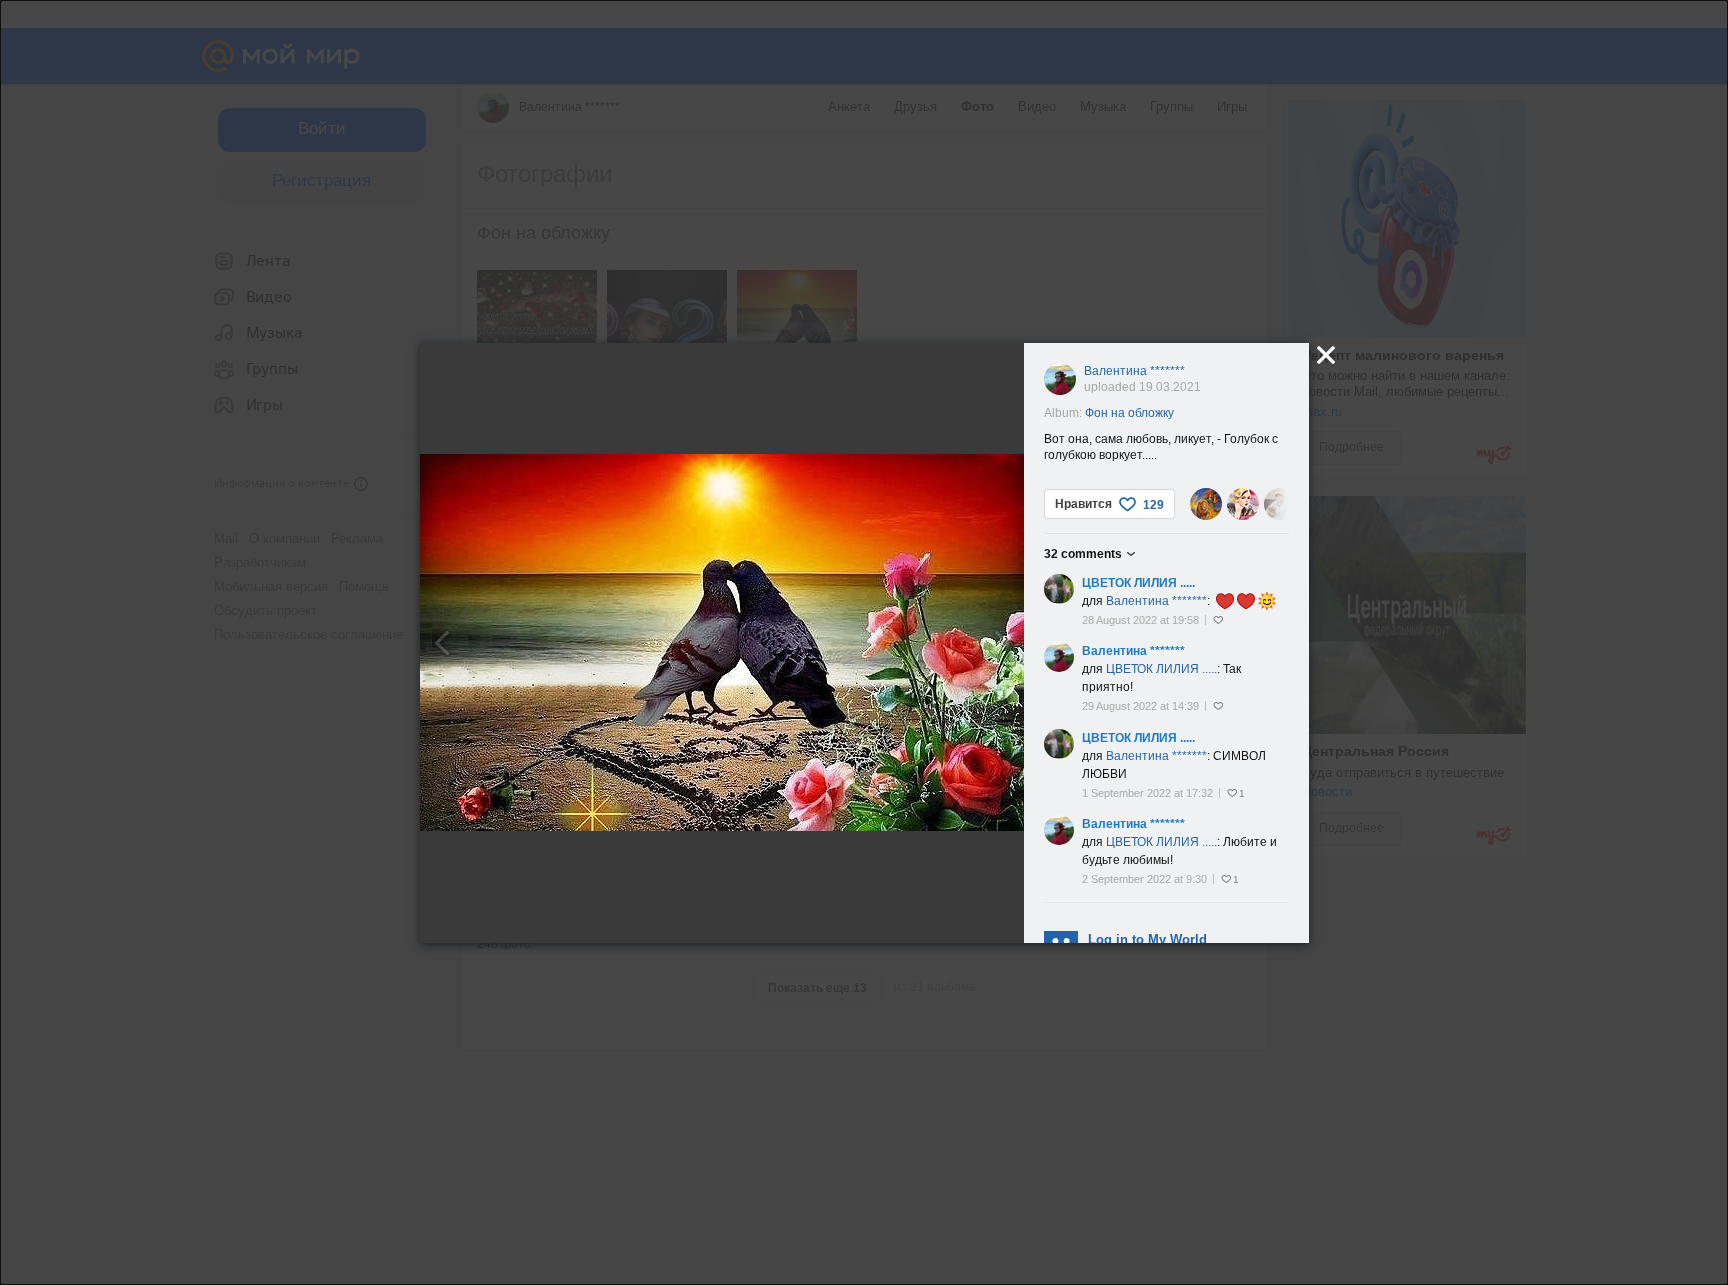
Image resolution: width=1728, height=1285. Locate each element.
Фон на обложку (1129, 413)
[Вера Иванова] (1280, 504)
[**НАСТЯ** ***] (1243, 504)
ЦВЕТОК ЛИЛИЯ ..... (1138, 583)
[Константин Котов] (1206, 504)
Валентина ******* (1134, 371)
